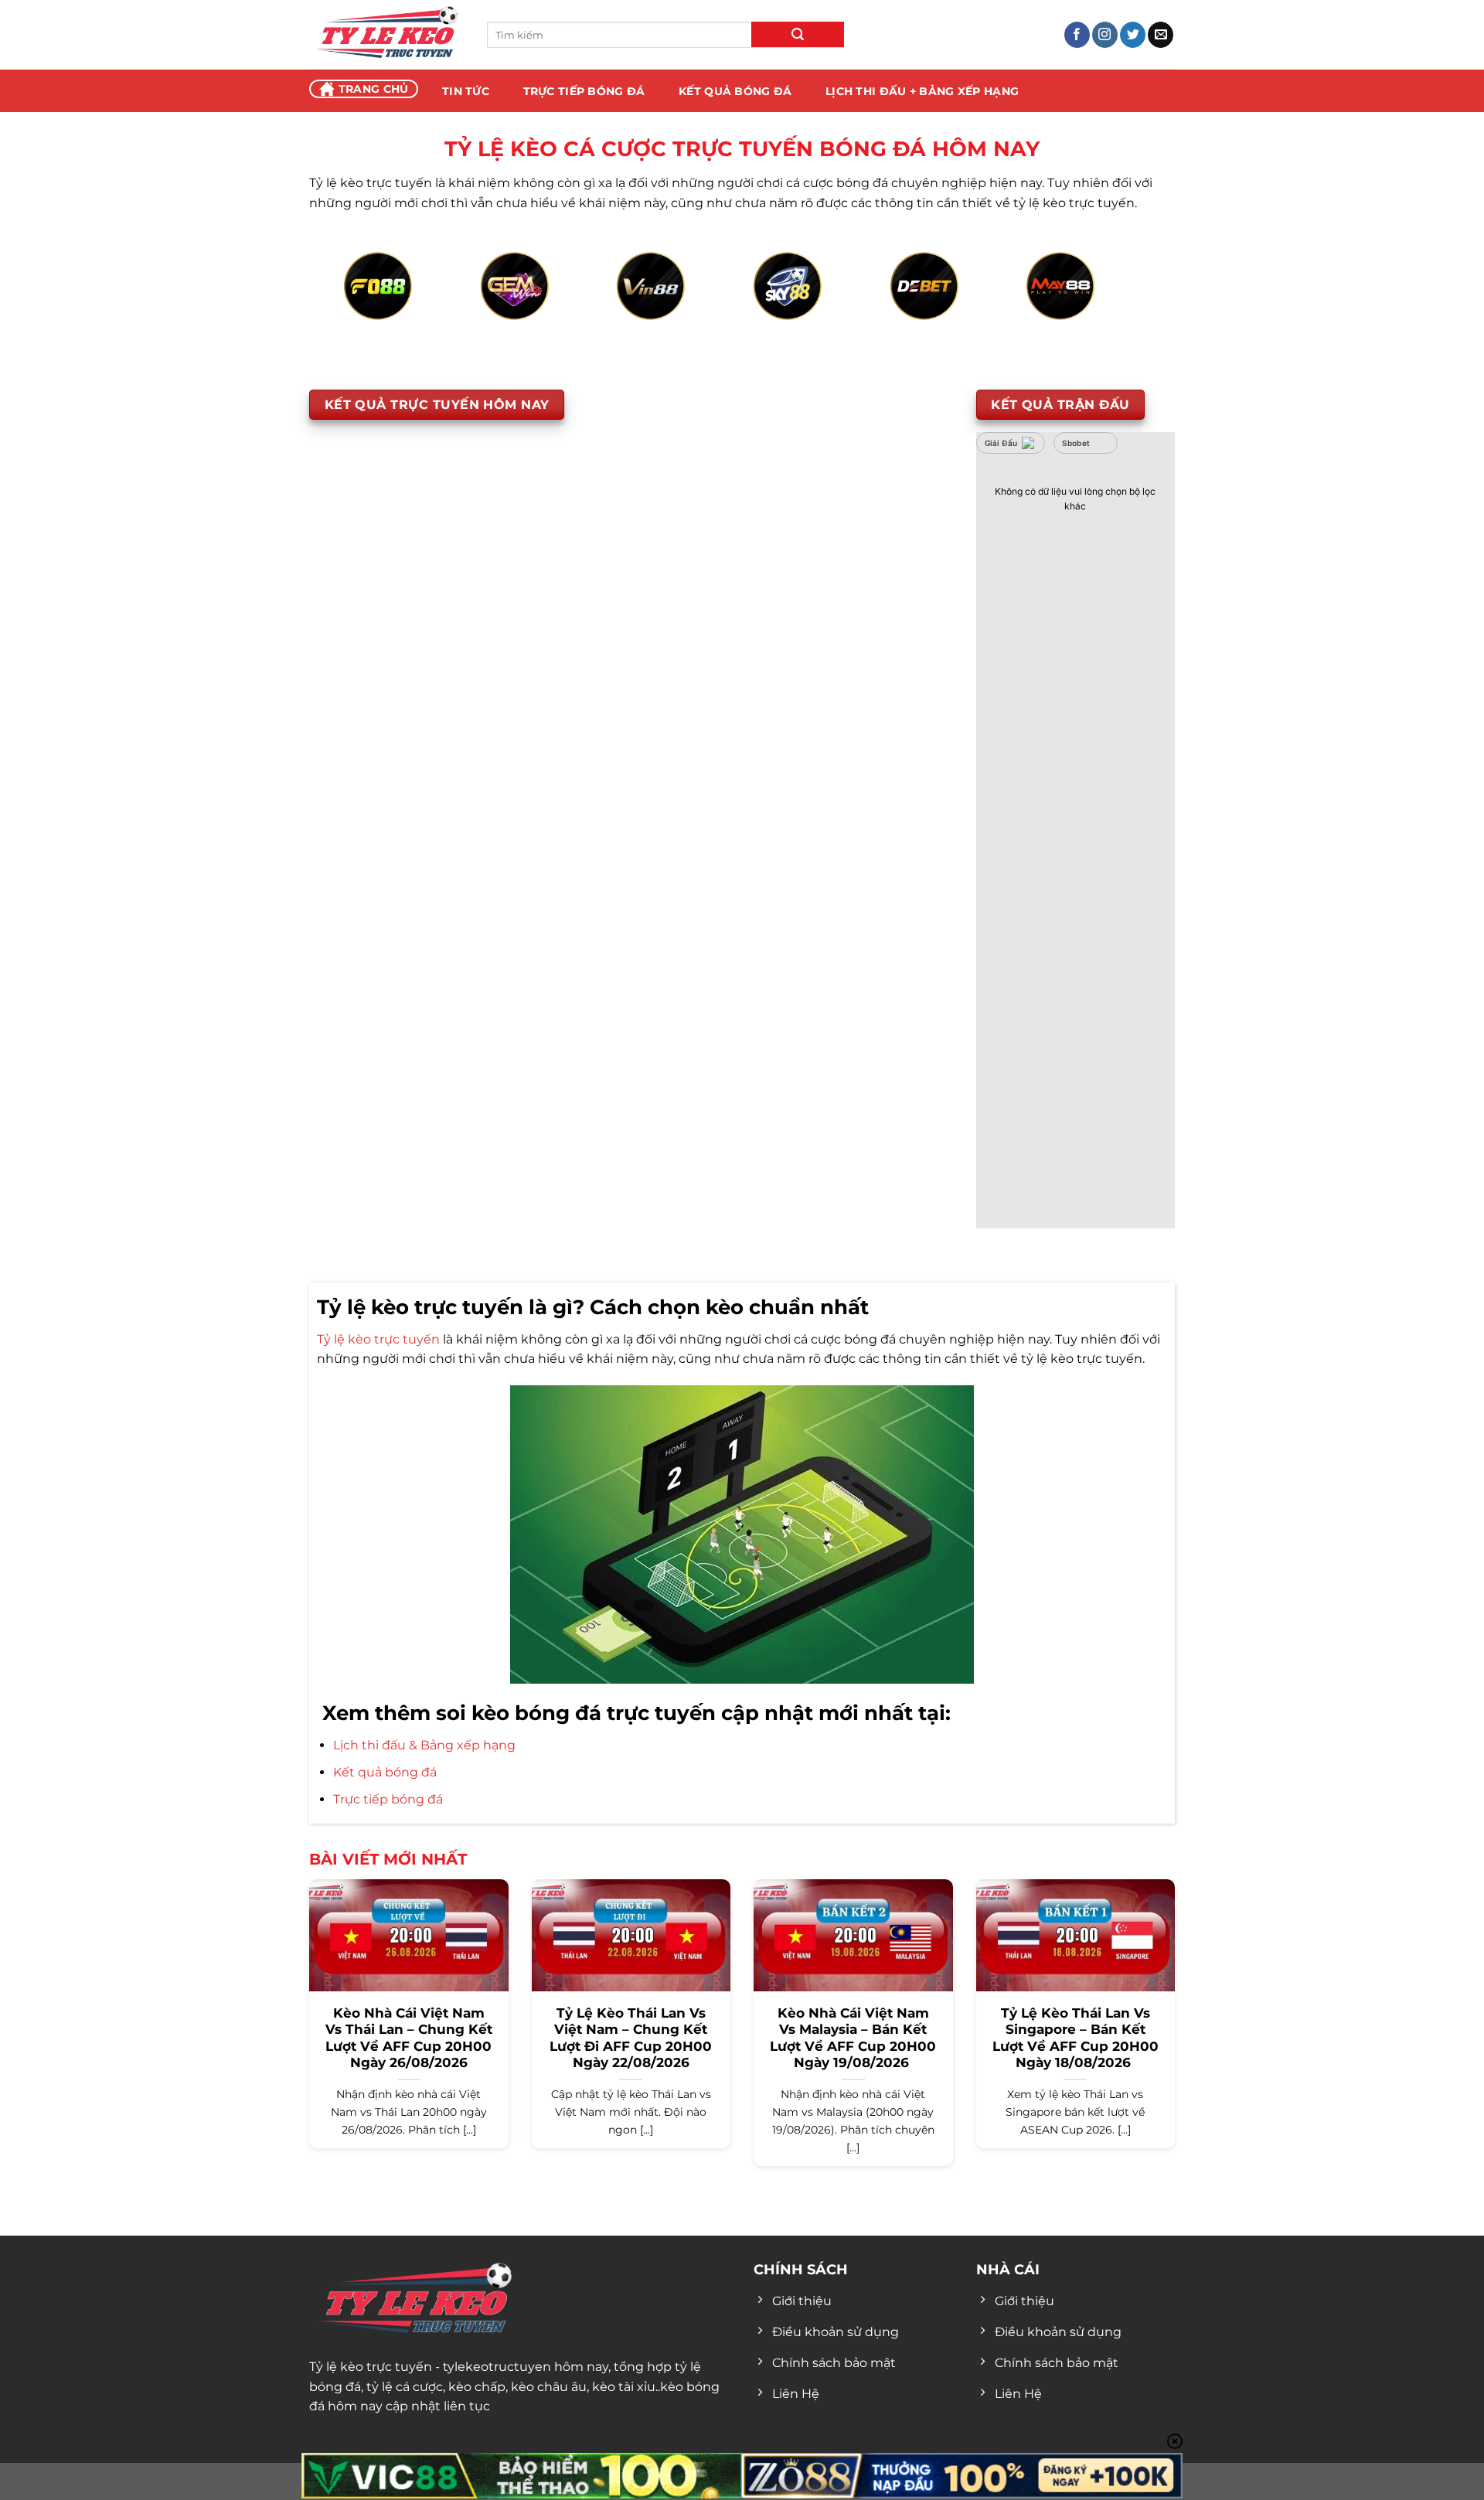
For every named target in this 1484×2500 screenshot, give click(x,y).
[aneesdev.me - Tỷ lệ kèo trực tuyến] (386, 35)
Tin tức (466, 91)
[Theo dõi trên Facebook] (1077, 35)
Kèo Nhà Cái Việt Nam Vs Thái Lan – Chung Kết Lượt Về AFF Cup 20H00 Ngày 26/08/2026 (409, 2038)
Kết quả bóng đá (385, 1772)
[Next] (1116, 303)
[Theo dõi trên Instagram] (1105, 35)
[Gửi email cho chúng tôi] (1161, 35)
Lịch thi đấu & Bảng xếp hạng (424, 1745)
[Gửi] (798, 34)
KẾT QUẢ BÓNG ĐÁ (735, 91)
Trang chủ (374, 89)
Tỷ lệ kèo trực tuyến (378, 1339)
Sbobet (1076, 443)
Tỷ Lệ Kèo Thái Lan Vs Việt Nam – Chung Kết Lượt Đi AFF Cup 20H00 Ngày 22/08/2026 (631, 2038)
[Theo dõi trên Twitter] (1133, 35)
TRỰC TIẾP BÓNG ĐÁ (584, 91)
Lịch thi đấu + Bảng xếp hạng (922, 91)
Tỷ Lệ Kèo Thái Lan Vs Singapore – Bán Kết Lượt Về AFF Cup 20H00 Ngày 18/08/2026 (1076, 2038)
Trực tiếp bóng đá (388, 1799)
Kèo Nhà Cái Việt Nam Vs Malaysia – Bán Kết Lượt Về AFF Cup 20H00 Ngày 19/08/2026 (853, 2038)
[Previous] (368, 303)
